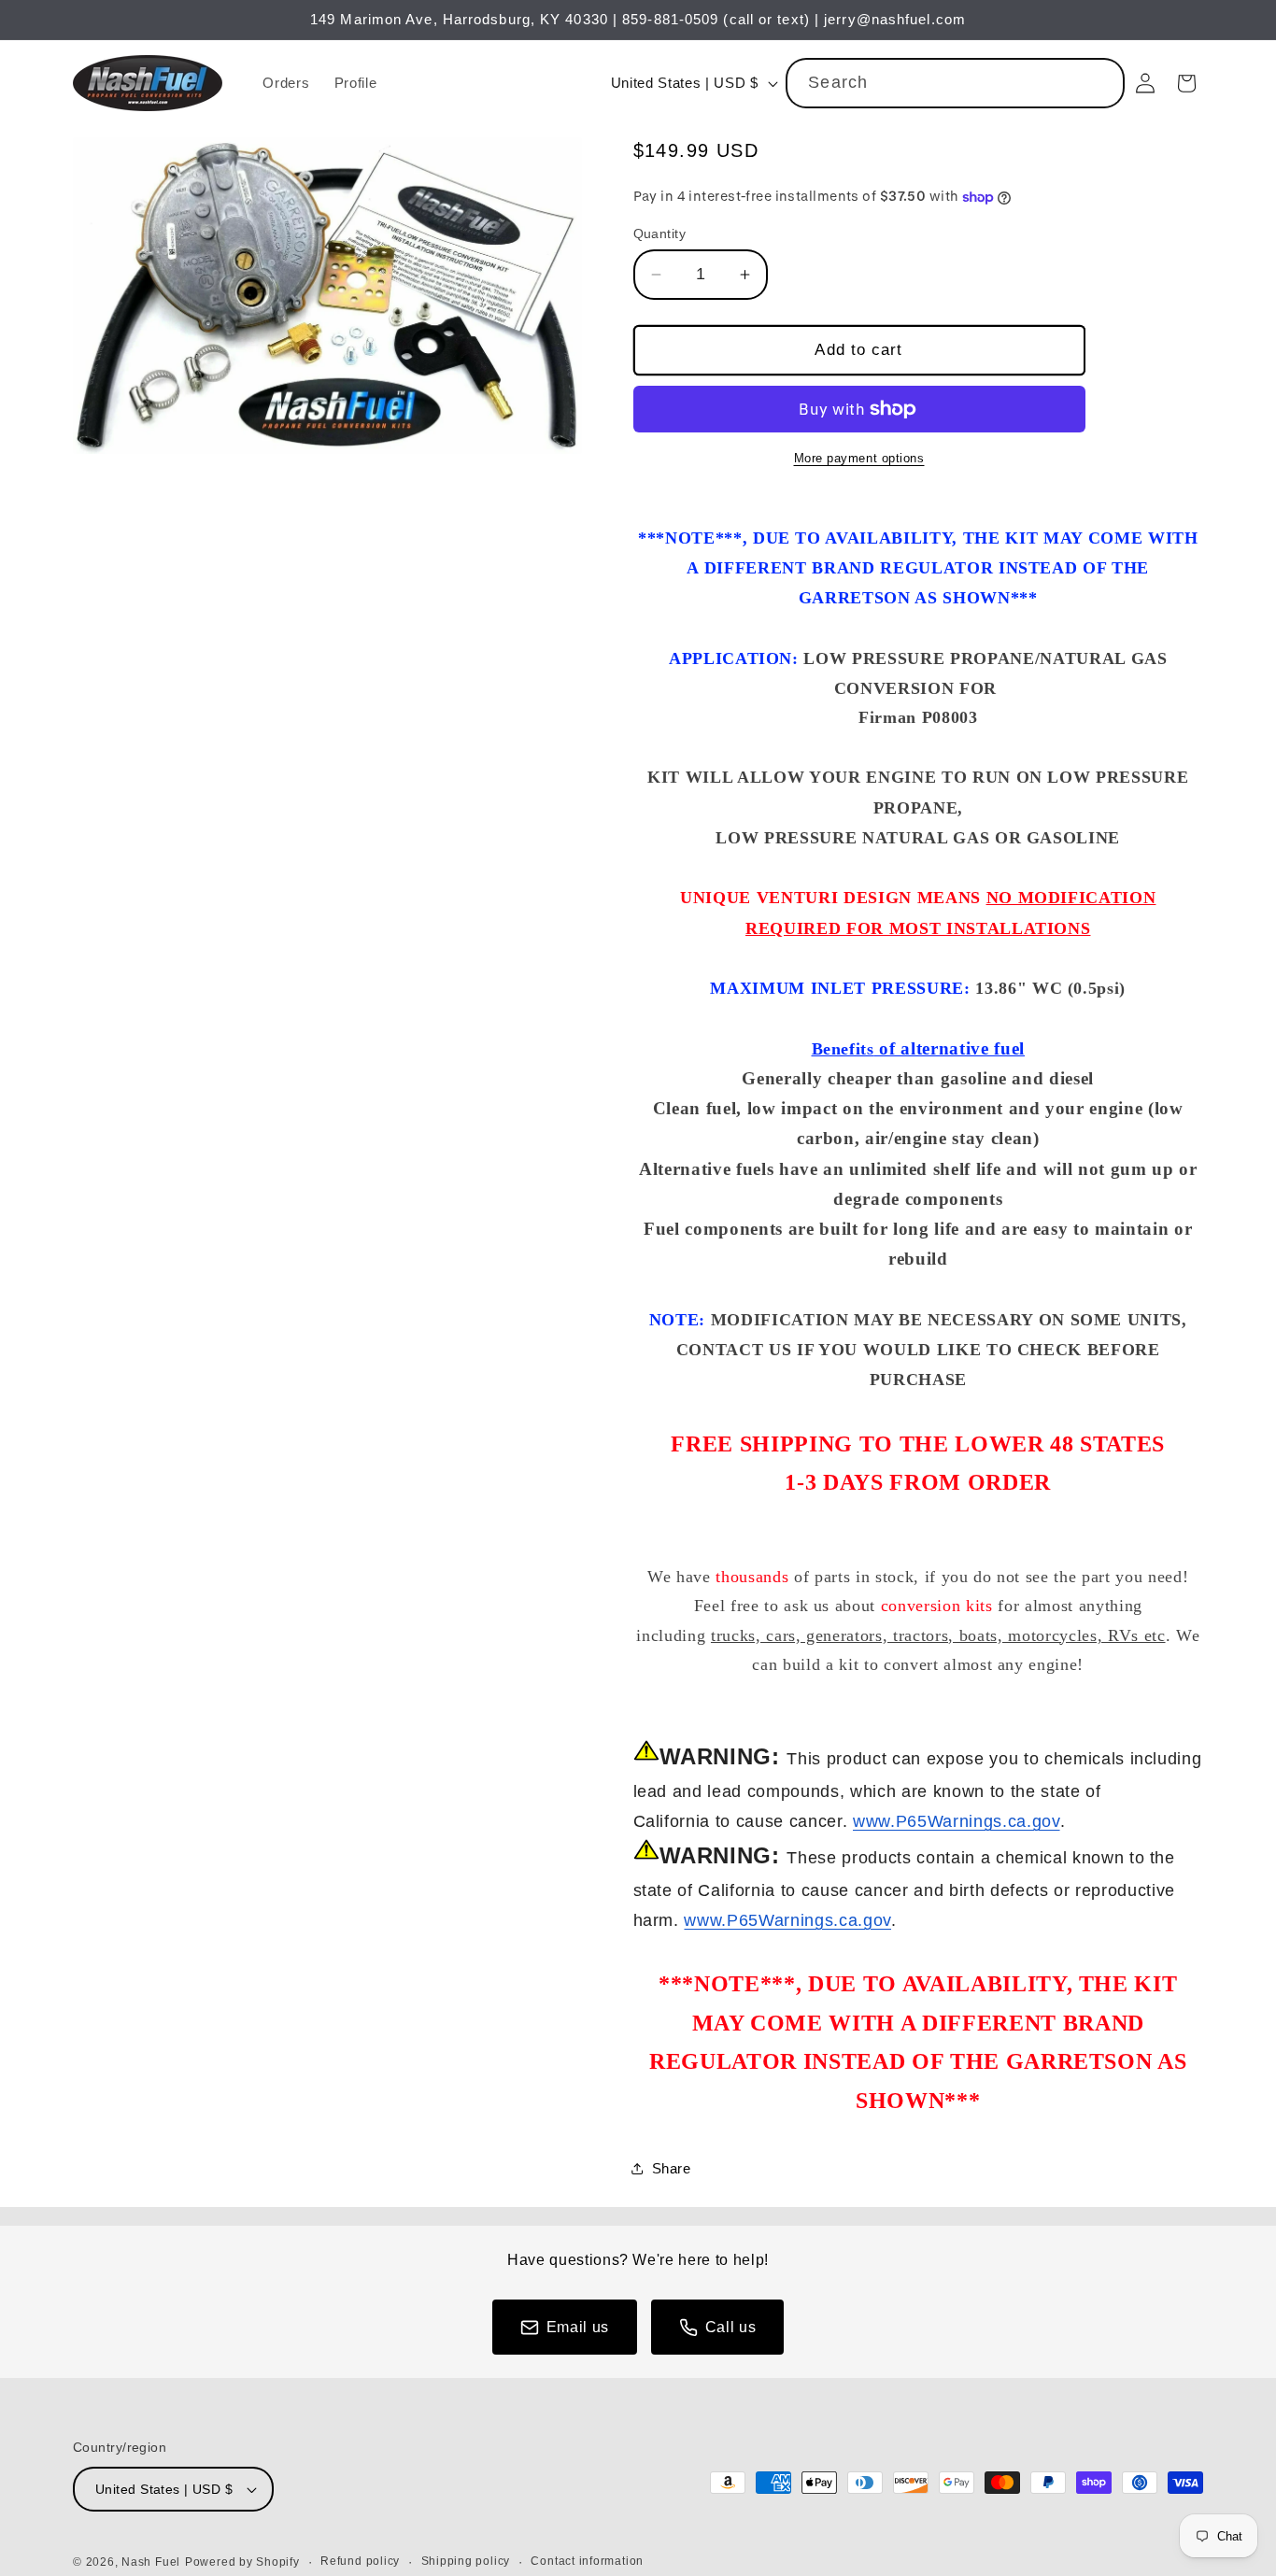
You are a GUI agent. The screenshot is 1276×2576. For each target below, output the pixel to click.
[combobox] (955, 83)
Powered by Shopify (242, 2562)
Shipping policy (466, 2561)
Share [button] (672, 2168)
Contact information (587, 2561)
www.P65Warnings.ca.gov (957, 1821)
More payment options (859, 458)
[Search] (1100, 82)
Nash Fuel (151, 2562)
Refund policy (360, 2561)
